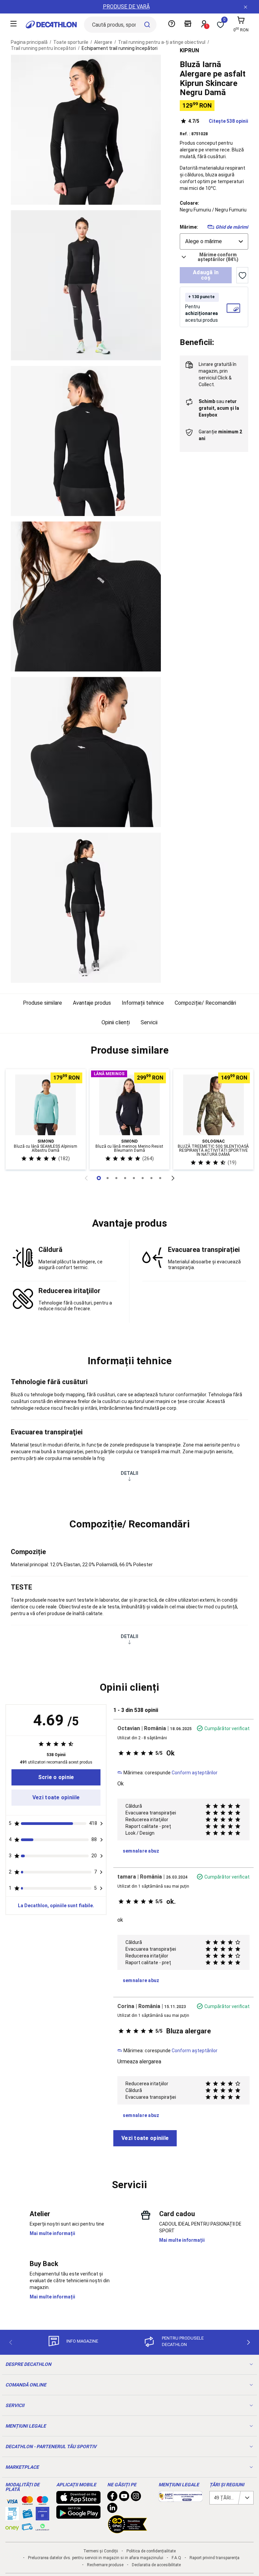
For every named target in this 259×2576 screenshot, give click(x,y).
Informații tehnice (143, 1003)
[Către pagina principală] (51, 25)
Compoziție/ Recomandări (205, 1003)
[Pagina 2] (116, 1178)
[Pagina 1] (108, 1178)
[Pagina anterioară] (86, 1178)
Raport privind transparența (214, 2558)
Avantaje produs (92, 1003)
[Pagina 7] (160, 1178)
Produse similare (42, 1003)
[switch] (242, 275)
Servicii (149, 1022)
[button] (129, 1050)
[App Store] (78, 2500)
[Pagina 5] (143, 1178)
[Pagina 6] (151, 1178)
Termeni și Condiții (101, 2551)
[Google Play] (78, 2515)
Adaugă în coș (206, 275)
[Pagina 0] (99, 1178)
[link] (56, 1777)
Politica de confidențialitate (151, 2551)
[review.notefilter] (102, 1824)
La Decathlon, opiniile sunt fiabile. (56, 1906)
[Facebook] (112, 2498)
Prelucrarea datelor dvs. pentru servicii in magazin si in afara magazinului (96, 2558)
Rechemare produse (105, 2565)
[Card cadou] (27, 2515)
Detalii (129, 1473)
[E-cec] (42, 2517)
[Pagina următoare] (173, 1178)
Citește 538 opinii (218, 121)
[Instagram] (136, 2498)
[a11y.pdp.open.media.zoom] (86, 130)
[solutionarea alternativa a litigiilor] (181, 2498)
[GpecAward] (127, 2530)
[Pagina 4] (134, 1178)
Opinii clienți (116, 1022)
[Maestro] (42, 2502)
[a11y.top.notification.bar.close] (246, 7)
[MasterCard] (27, 2502)
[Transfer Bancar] (12, 2517)
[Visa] (12, 2500)
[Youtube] (124, 2498)
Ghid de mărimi (232, 227)
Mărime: (189, 227)
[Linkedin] (112, 2510)
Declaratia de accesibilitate (156, 2565)
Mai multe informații (52, 2233)
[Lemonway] (42, 2527)
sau (219, 408)
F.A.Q (176, 2558)
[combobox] (214, 241)
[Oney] (12, 2527)
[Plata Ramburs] (27, 2528)
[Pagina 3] (125, 1178)
